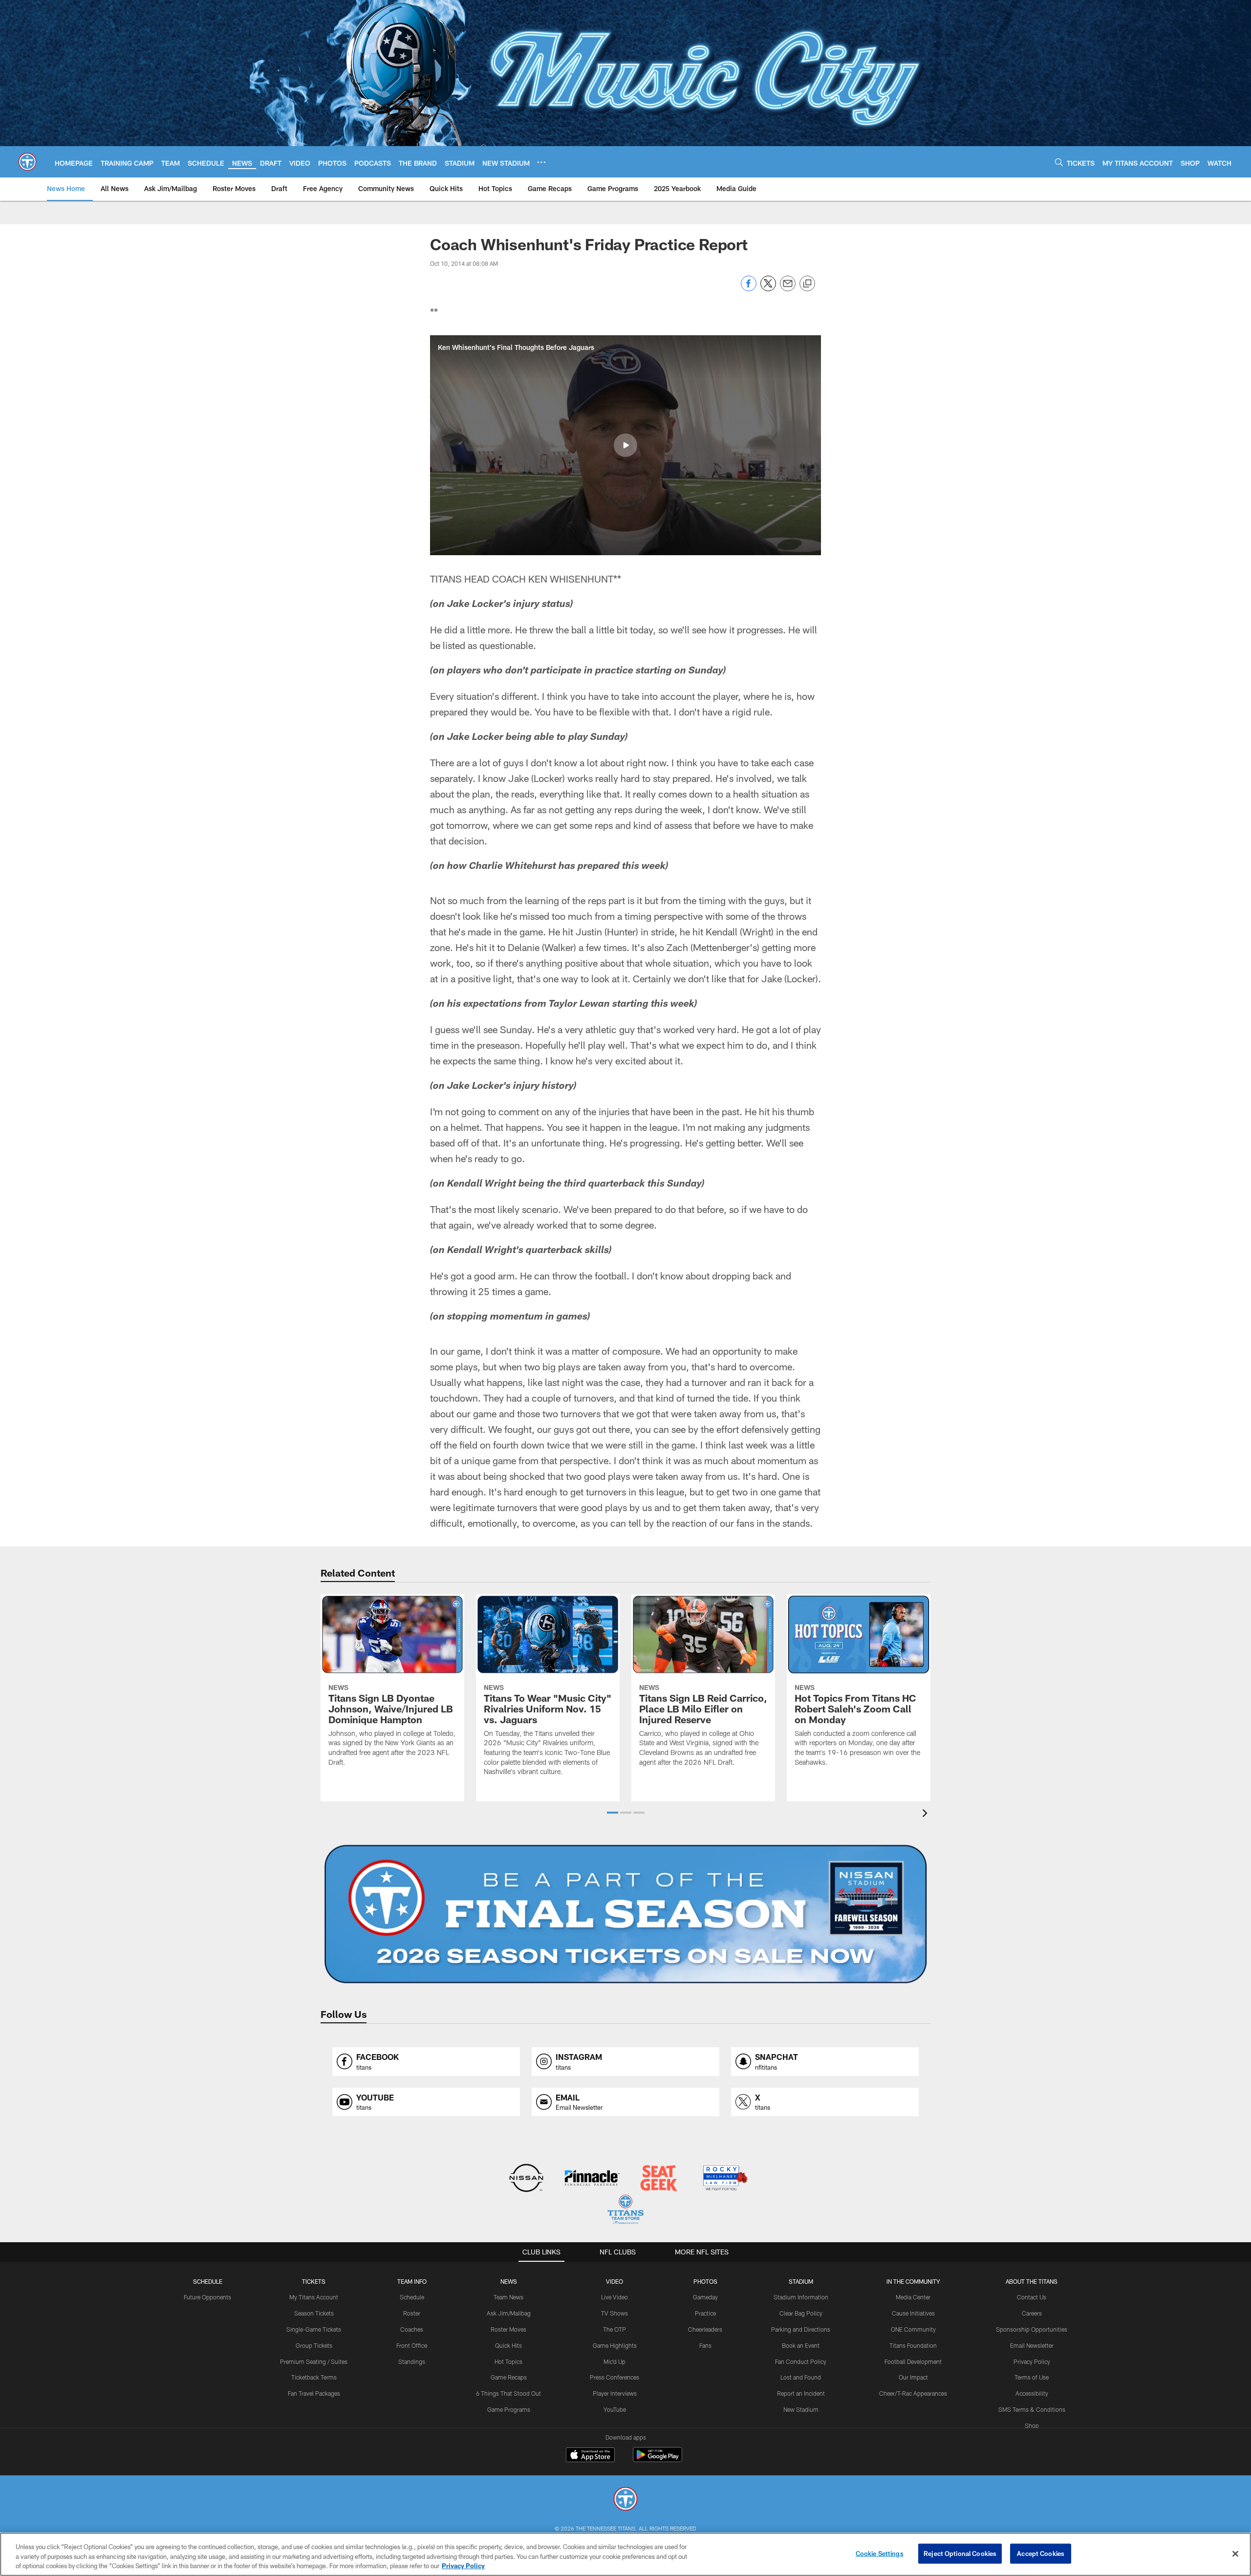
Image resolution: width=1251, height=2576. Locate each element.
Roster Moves (508, 2329)
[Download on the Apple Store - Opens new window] (590, 2456)
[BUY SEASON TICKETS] (625, 1914)
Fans (705, 2345)
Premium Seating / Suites (314, 2361)
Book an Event (801, 2345)
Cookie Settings (880, 2553)
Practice (705, 2313)
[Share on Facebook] (749, 289)
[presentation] (927, 1814)
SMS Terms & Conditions (1032, 2409)
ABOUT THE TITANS (1032, 2281)
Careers (1032, 2313)
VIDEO (615, 2281)
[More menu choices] (541, 162)
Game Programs (509, 2409)
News (509, 2281)
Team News (508, 2297)
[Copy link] (807, 284)
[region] (625, 2554)
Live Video (615, 2297)
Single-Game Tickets (314, 2329)
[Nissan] (526, 2179)
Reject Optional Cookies (960, 2553)
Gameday (705, 2297)
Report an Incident (801, 2393)
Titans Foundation (913, 2345)
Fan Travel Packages (314, 2393)
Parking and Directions (801, 2329)
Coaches (412, 2329)
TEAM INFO (412, 2281)
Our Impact (913, 2377)
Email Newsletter (1032, 2345)
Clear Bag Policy (801, 2313)
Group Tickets (314, 2345)
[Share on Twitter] (768, 289)
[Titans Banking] (593, 2179)
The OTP (615, 2329)
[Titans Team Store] (625, 2211)
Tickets (314, 2281)
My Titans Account (314, 2297)
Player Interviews (615, 2393)
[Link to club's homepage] (27, 162)
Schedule (208, 2281)
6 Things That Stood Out (508, 2393)
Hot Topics (508, 2361)
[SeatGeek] (658, 2179)
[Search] (1059, 162)
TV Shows (615, 2313)
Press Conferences (615, 2377)
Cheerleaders (705, 2329)
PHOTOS (705, 2281)
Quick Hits (508, 2345)
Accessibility (1032, 2393)
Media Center (913, 2297)
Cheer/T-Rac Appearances (913, 2393)
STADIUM (801, 2281)
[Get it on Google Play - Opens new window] (658, 2459)
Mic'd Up (615, 2361)
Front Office (412, 2345)
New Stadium (801, 2409)
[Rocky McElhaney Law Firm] (724, 2179)
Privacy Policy (1032, 2361)
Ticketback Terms (314, 2377)
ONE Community (913, 2329)
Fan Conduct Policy (801, 2361)
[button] (625, 445)
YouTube (615, 2409)
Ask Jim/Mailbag (509, 2313)
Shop (1032, 2425)
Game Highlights (615, 2345)
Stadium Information (801, 2297)
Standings (412, 2361)
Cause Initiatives (913, 2313)
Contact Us (1032, 2297)
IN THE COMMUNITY (913, 2281)
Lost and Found (801, 2377)
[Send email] (788, 289)
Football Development (913, 2361)
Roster (412, 2313)
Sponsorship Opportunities (1032, 2329)
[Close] (1235, 2554)
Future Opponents (207, 2297)
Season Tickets (314, 2313)
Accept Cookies (1041, 2553)
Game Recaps (509, 2377)
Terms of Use (1032, 2377)
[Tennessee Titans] (625, 2500)
